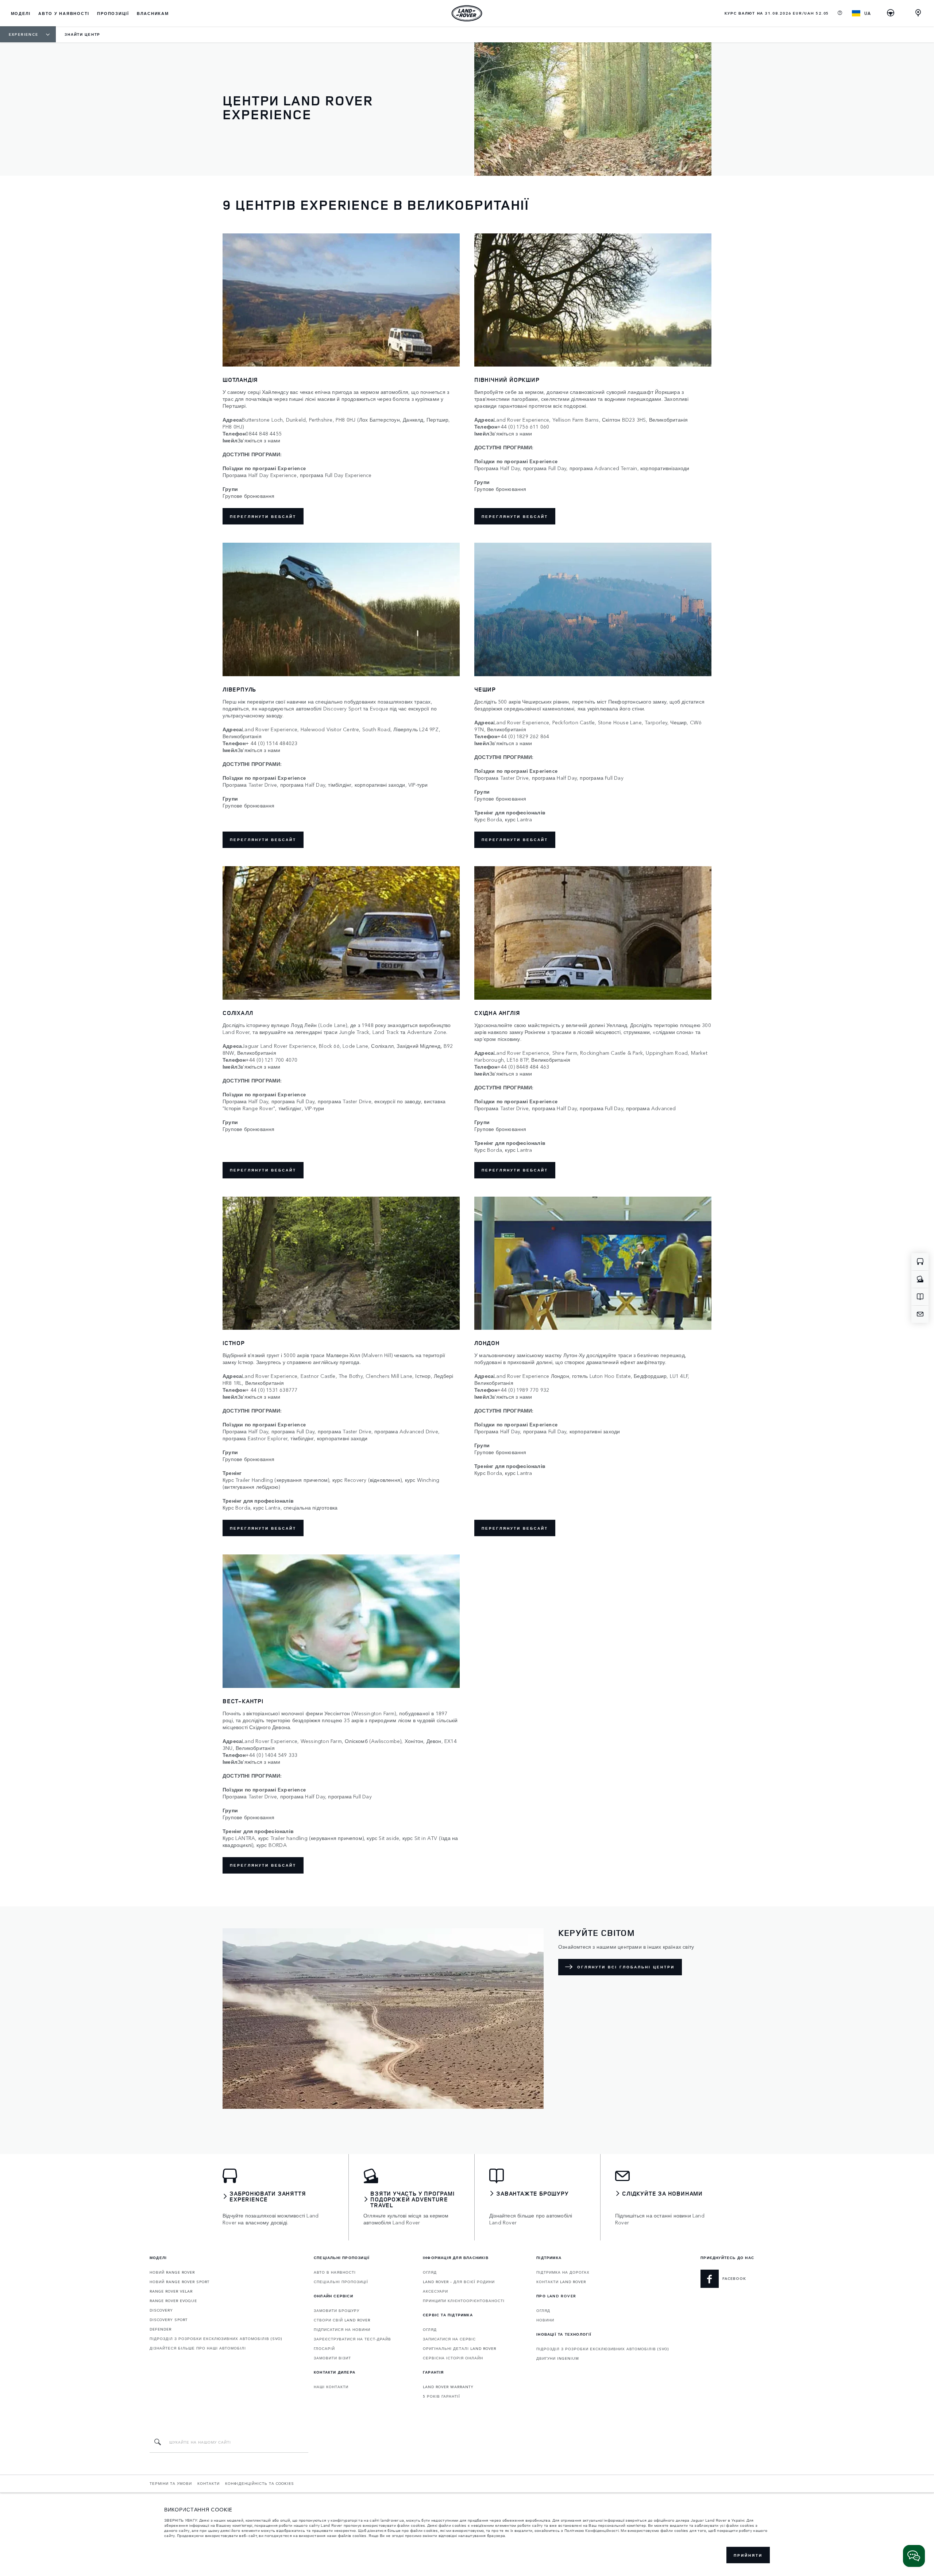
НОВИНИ (545, 2320)
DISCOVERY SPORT (169, 2320)
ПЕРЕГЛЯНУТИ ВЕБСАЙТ (263, 840)
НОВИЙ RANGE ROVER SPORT (180, 2282)
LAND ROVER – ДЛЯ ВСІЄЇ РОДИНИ (459, 2282)
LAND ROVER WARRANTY (448, 2387)
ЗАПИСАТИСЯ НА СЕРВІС (449, 2339)
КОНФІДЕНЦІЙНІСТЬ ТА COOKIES (260, 2483)
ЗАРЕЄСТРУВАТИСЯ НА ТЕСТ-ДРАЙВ (352, 2339)
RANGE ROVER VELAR (171, 2291)
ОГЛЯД (430, 2272)
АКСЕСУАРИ (435, 2291)
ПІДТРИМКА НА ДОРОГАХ (563, 2272)
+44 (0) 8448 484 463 (523, 1067)
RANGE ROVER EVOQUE (173, 2301)
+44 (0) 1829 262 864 (523, 736)
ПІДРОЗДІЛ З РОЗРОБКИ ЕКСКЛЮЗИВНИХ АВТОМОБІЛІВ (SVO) (216, 2339)
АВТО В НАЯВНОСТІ (335, 2272)
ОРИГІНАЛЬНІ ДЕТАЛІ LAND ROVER (460, 2348)
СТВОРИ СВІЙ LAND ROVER (342, 2320)
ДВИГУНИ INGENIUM (558, 2358)
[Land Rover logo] (467, 13)
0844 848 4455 (264, 433)
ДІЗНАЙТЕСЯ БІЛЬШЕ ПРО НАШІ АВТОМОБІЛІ (198, 2348)
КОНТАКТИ (209, 2483)
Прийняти (748, 2555)
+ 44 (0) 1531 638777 (271, 1390)
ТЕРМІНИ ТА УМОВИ (171, 2483)
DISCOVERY (161, 2310)
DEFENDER (161, 2329)
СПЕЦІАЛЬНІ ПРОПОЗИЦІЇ (341, 2282)
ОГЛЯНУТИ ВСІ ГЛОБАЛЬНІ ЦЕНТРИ (626, 1967)
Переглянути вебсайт (263, 516)
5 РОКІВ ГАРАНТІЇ (441, 2396)
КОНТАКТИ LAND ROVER (561, 2282)
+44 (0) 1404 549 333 (271, 1755)
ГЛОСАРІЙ (324, 2348)
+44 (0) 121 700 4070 (271, 1060)
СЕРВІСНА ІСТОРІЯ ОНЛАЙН (453, 2358)
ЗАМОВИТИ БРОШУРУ (337, 2310)
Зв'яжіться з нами (259, 440)
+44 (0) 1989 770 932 (523, 1390)
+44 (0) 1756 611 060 (523, 427)
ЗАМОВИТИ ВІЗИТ (332, 2358)
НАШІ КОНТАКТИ (331, 2387)
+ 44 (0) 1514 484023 (271, 743)
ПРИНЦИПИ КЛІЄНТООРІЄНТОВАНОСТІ (464, 2301)
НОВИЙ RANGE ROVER (172, 2272)
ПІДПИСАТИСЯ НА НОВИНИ (342, 2329)
